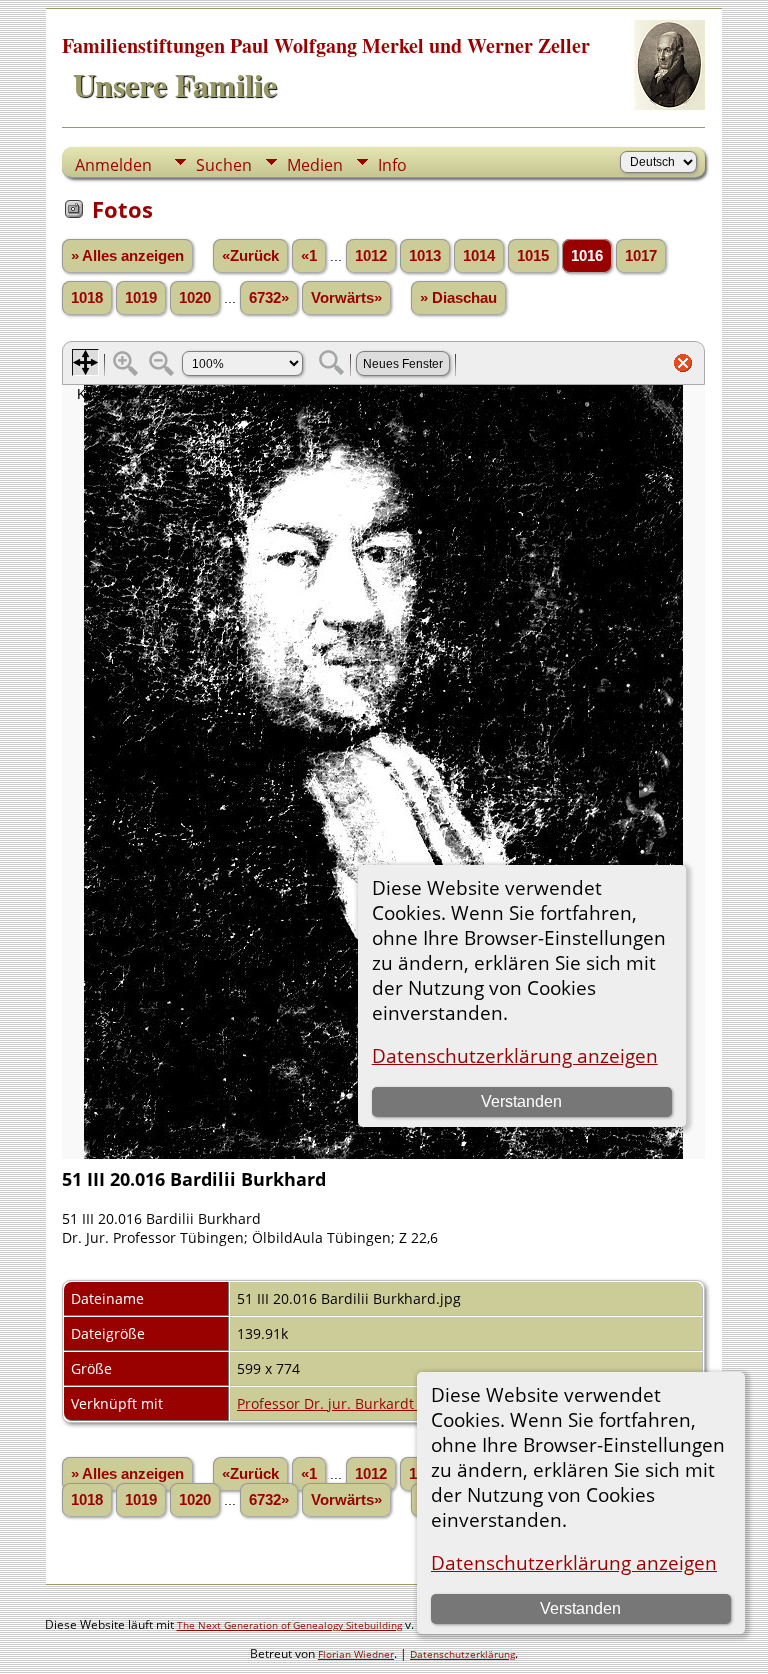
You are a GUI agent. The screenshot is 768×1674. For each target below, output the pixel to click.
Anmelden (113, 165)
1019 (141, 298)
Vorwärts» (346, 298)
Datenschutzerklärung (462, 1654)
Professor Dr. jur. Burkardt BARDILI (353, 1403)
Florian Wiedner (356, 1654)
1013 (425, 256)
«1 (309, 256)
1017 (641, 256)
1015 (533, 256)
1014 (479, 256)
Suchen (224, 165)
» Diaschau (458, 298)
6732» (269, 298)
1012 (371, 256)
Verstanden (580, 1608)
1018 (87, 298)
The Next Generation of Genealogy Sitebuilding (289, 1625)
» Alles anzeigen (127, 256)
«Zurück (250, 256)
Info (392, 165)
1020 (195, 298)
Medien (315, 165)
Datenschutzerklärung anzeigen (574, 1562)
